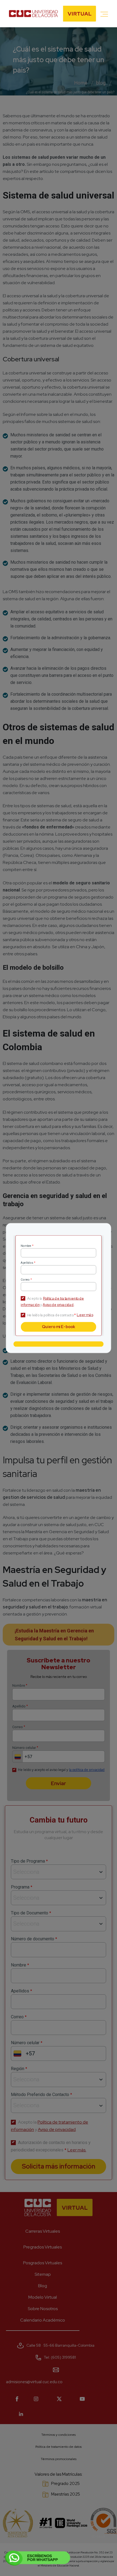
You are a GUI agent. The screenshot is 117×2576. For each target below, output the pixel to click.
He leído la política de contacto (52, 1315)
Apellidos (28, 1263)
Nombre (27, 1246)
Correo (26, 1280)
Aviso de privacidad (58, 1305)
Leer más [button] (85, 1315)
